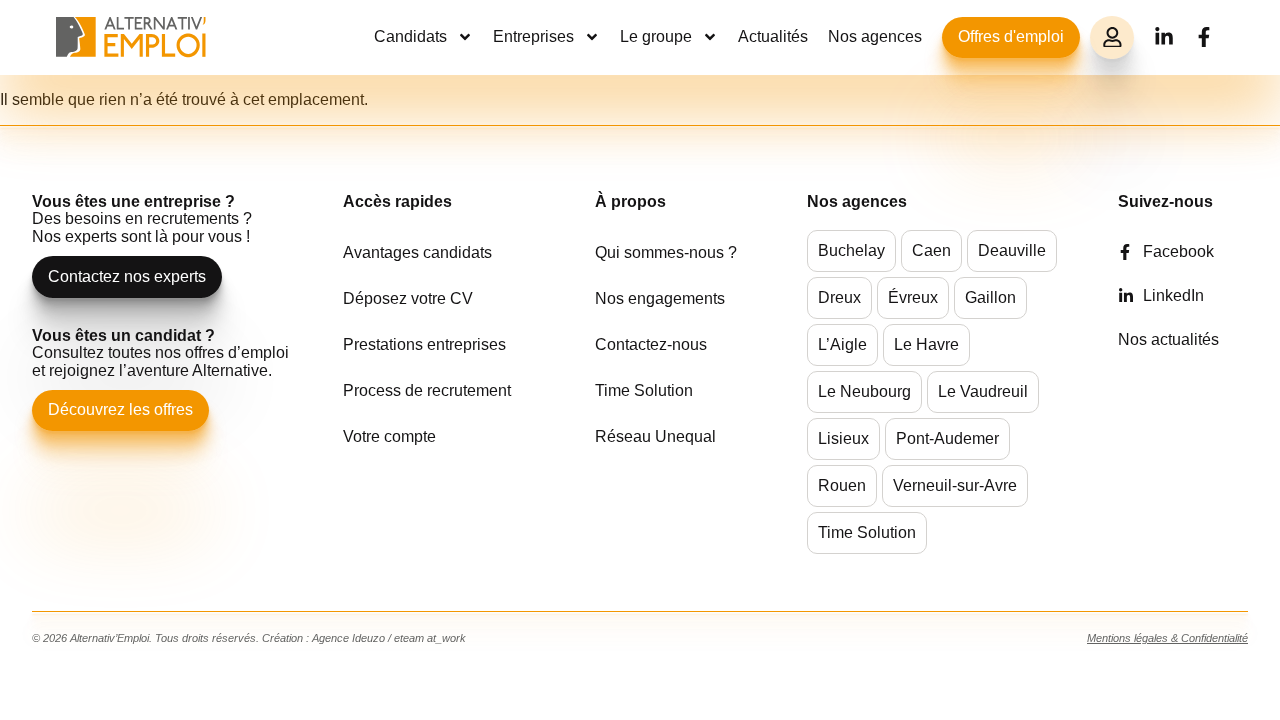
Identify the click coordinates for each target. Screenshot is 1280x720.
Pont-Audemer (947, 438)
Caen (931, 250)
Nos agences (875, 36)
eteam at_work (430, 638)
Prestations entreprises (424, 344)
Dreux (839, 297)
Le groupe (656, 36)
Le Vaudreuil (983, 391)
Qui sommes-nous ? (666, 252)
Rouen (842, 485)
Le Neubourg (864, 391)
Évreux (913, 297)
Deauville (1012, 250)
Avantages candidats (417, 252)
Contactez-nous (651, 344)
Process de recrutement (427, 390)
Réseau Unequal (655, 436)
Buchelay (851, 250)
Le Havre (926, 344)
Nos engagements (660, 298)
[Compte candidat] (1112, 38)
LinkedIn (1173, 295)
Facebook (1178, 251)
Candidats (410, 36)
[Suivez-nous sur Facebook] (1204, 37)
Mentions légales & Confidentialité (1167, 638)
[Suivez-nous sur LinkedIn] (1164, 37)
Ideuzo (368, 638)
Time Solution (644, 390)
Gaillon (990, 297)
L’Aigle (842, 344)
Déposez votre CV (408, 298)
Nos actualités (1168, 339)
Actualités (773, 36)
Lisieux (843, 438)
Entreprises (533, 36)
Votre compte (389, 436)
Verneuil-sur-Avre (955, 485)
